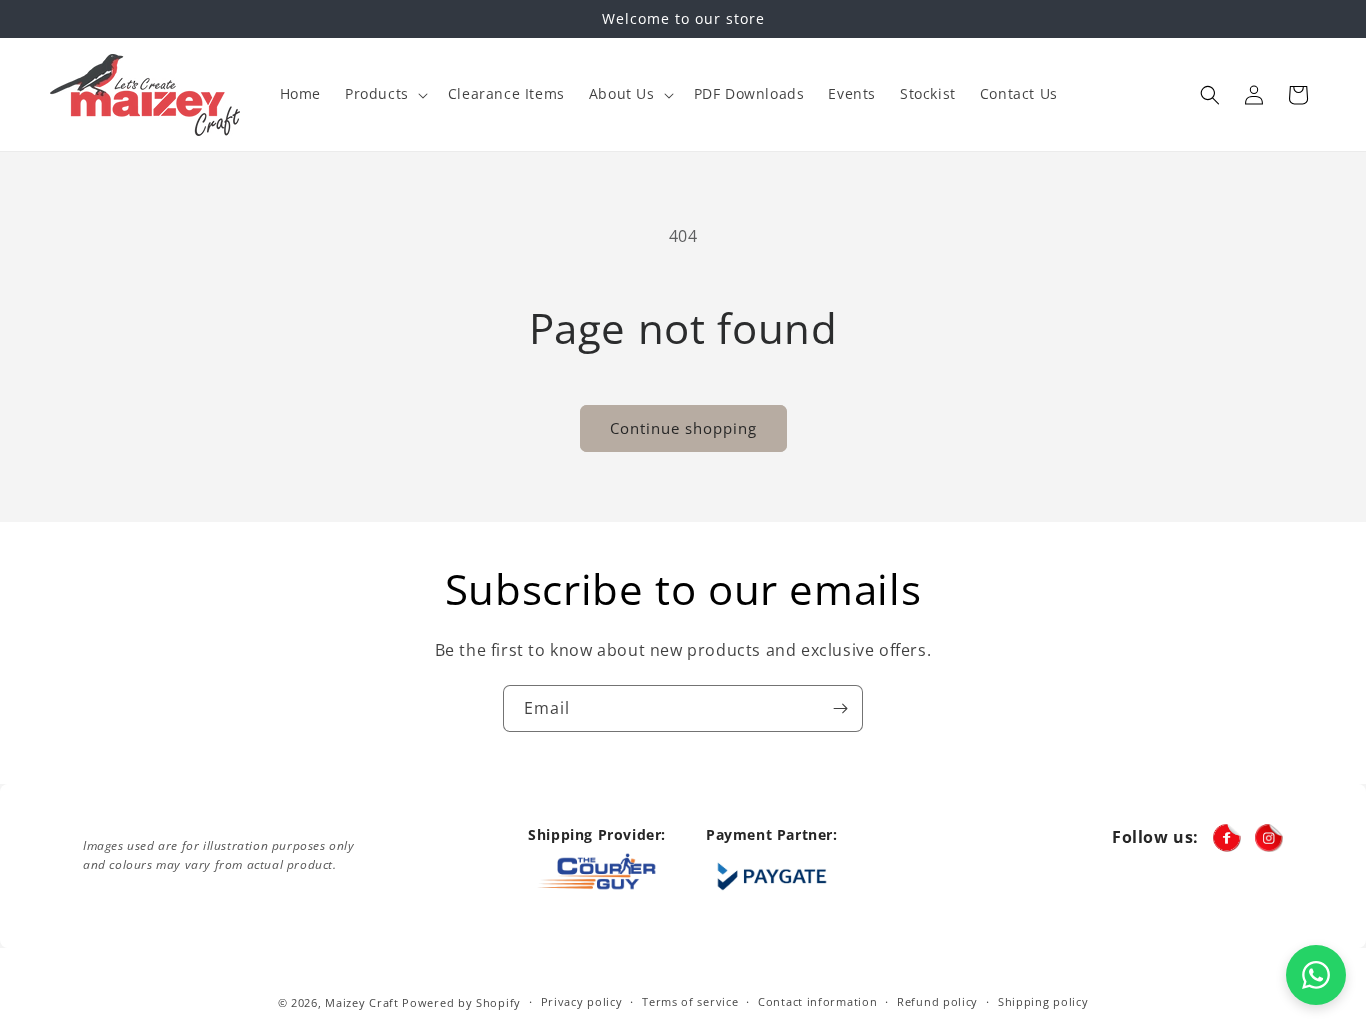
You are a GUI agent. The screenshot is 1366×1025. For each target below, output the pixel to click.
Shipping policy (1043, 1001)
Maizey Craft (361, 1002)
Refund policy (937, 1001)
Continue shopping (683, 428)
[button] (384, 94)
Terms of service (690, 1001)
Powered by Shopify (461, 1002)
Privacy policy (582, 1001)
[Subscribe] (840, 708)
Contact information (817, 1001)
